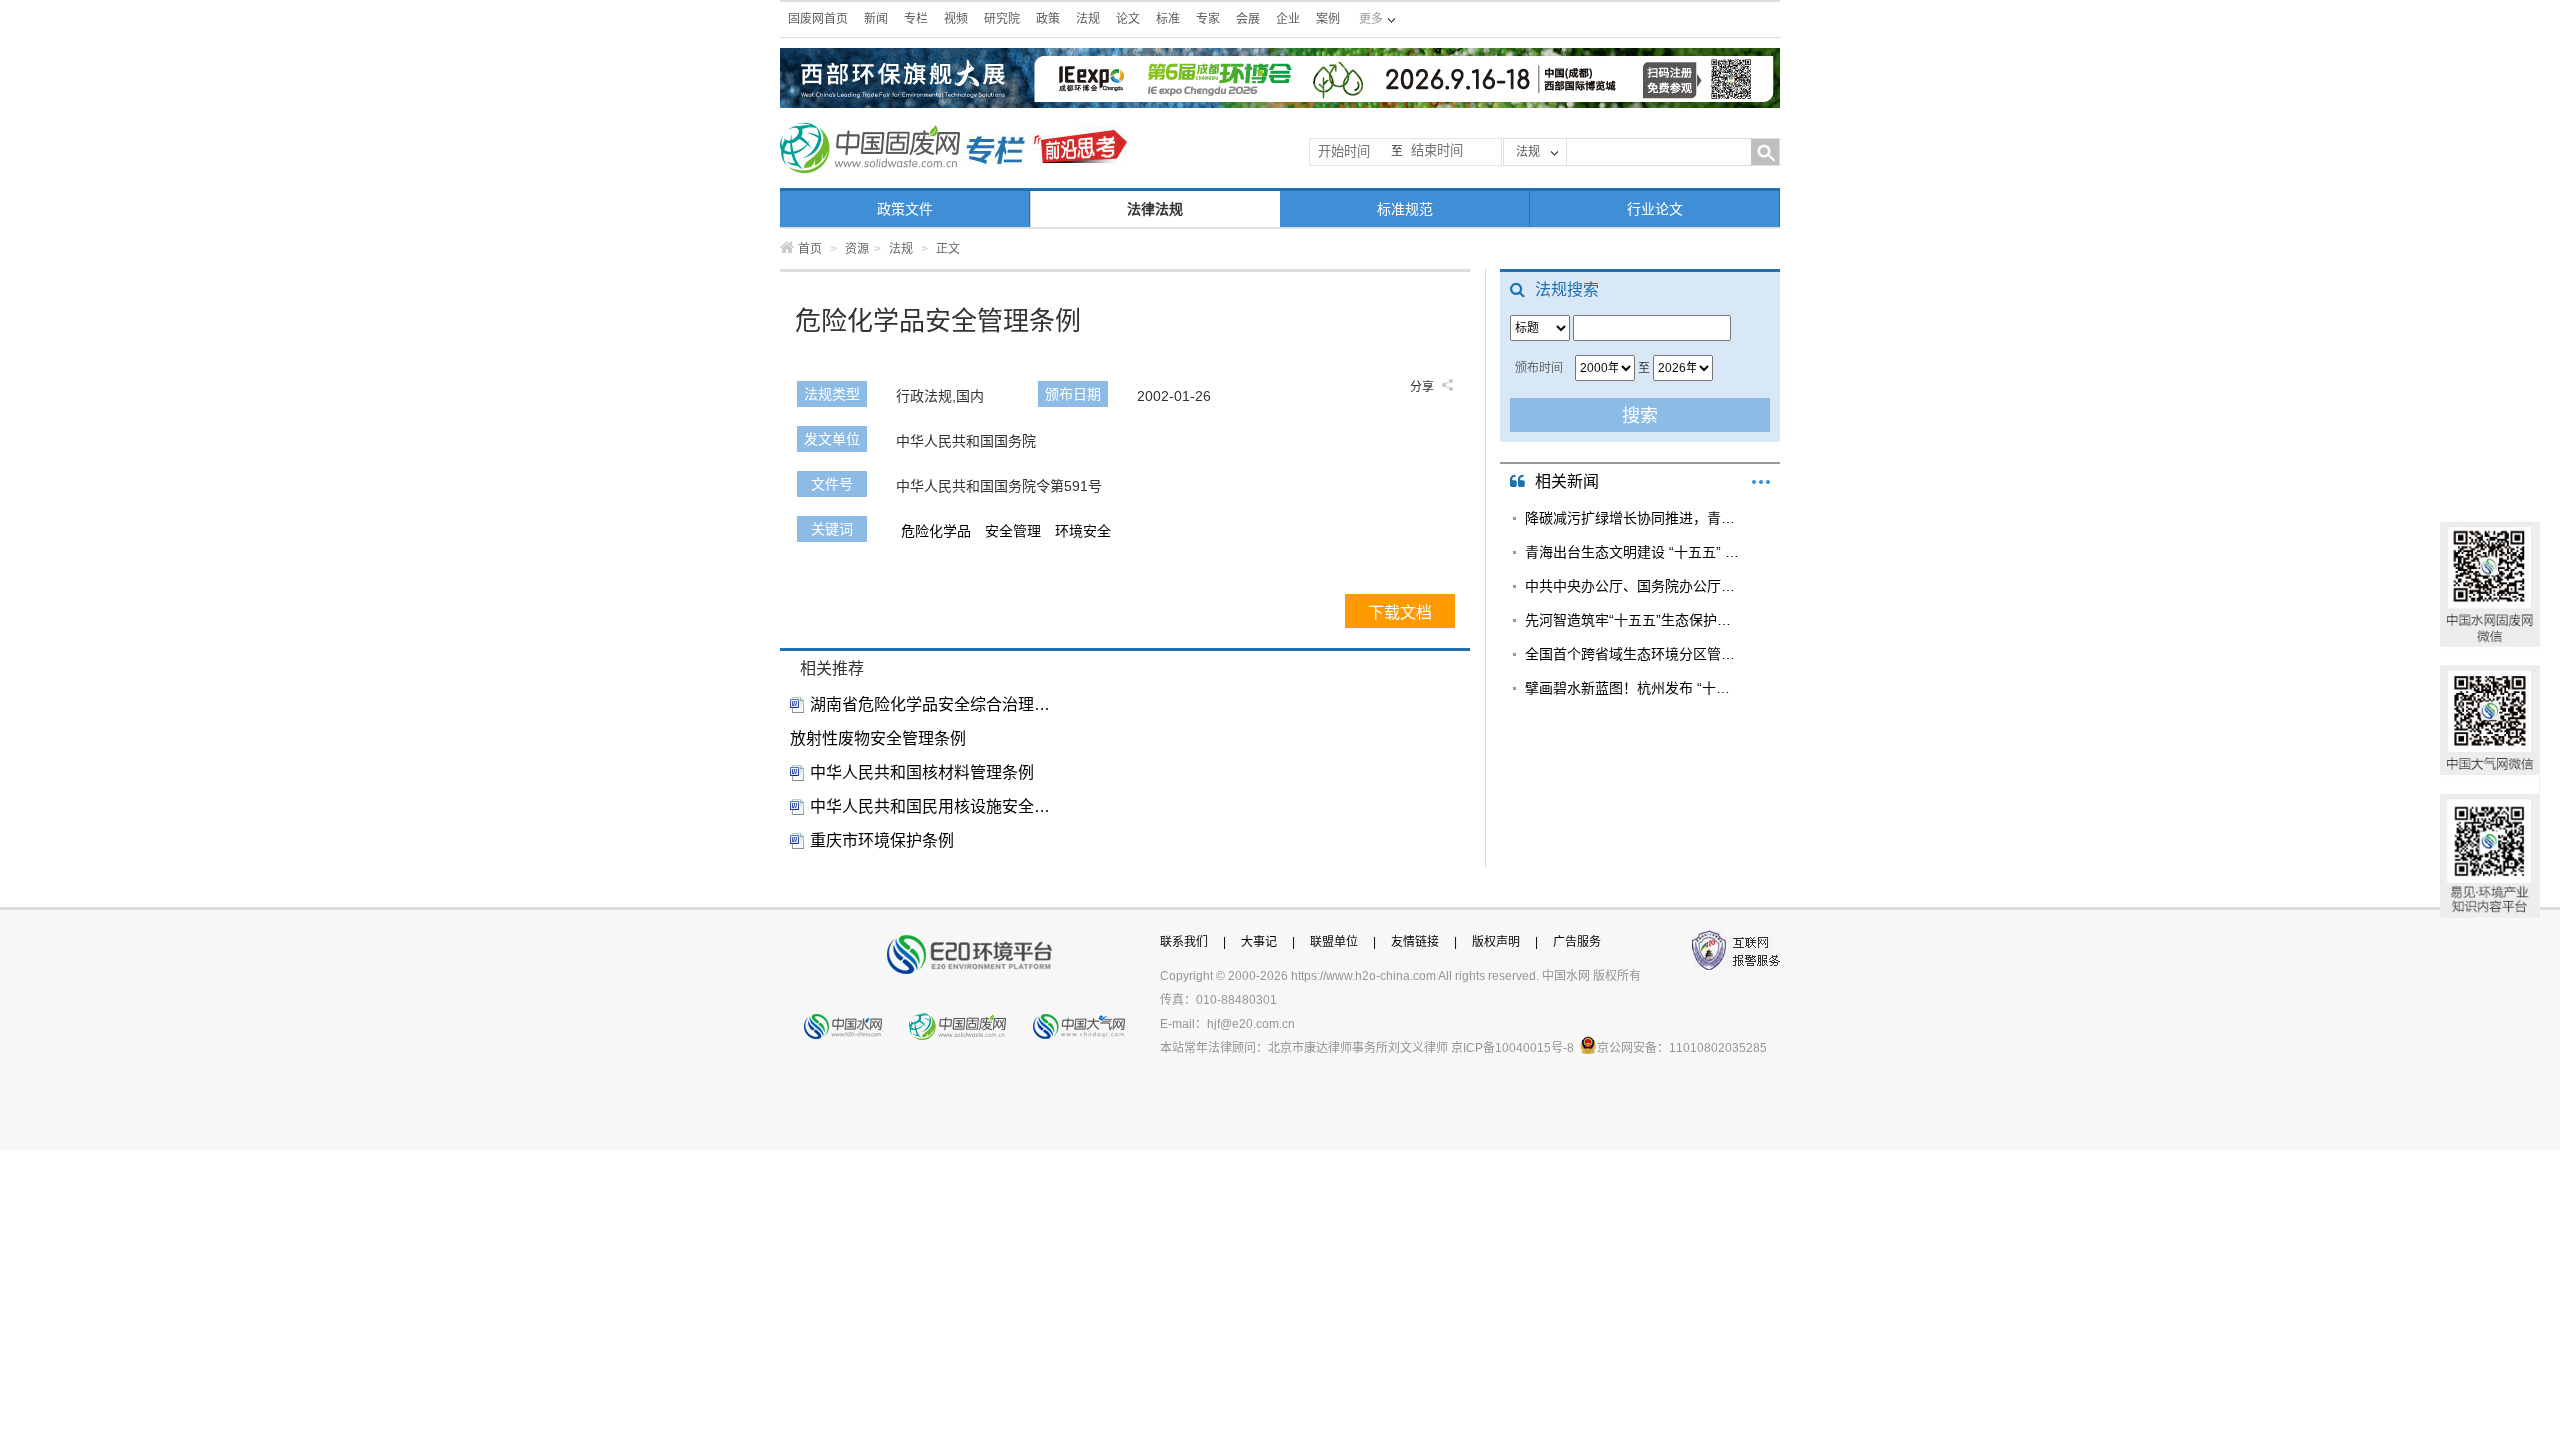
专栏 (916, 19)
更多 (1761, 482)
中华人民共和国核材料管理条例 (922, 772)
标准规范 (1405, 209)
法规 (1088, 19)
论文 (1128, 19)
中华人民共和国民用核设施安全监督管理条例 (930, 806)
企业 (1288, 19)
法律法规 (1155, 209)
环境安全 (1083, 531)
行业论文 (1655, 209)
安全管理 (1013, 531)
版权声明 (1496, 942)
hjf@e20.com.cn (1251, 1024)
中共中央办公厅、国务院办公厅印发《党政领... (1632, 586)
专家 (1208, 19)
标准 (1168, 19)
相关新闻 (1567, 481)
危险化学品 (936, 531)
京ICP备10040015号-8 (1512, 1048)
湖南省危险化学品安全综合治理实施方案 (930, 704)
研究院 (1002, 19)
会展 (1248, 19)
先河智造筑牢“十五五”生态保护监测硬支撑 (1632, 620)
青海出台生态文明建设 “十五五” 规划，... (1632, 552)
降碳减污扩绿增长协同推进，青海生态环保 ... (1632, 518)
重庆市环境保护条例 (882, 840)
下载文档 (1400, 612)
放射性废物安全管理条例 (878, 738)
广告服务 (1577, 942)
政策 (1048, 19)
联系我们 (1184, 942)
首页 (810, 249)
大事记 (1259, 942)
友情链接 (1415, 942)
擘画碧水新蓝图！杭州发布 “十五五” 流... (1632, 688)
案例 (1328, 19)
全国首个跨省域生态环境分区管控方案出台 (1632, 654)
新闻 (876, 19)
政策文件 (905, 209)
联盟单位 (1334, 942)
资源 (857, 249)
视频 (956, 19)
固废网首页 (818, 19)
